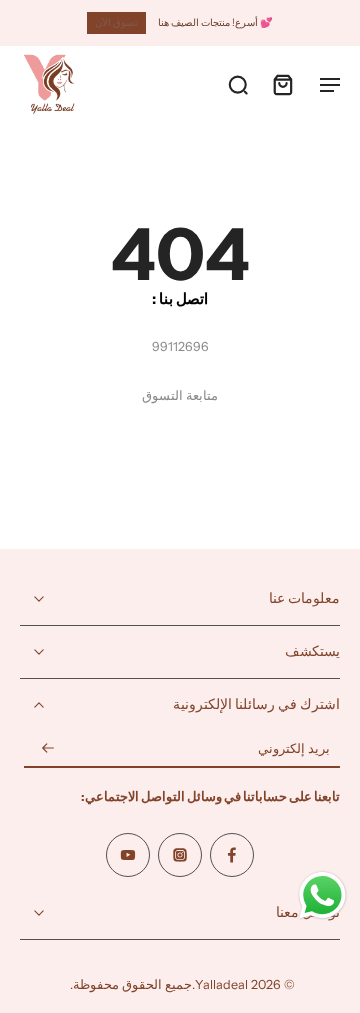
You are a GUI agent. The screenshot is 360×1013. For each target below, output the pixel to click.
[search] (238, 84)
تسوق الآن (116, 22)
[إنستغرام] (180, 855)
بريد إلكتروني (294, 749)
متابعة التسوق (180, 395)
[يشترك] (48, 749)
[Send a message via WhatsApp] (322, 895)
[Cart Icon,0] (282, 84)
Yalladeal (221, 984)
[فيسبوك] (232, 855)
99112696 (180, 346)
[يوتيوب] (128, 855)
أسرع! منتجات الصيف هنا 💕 (215, 22)
